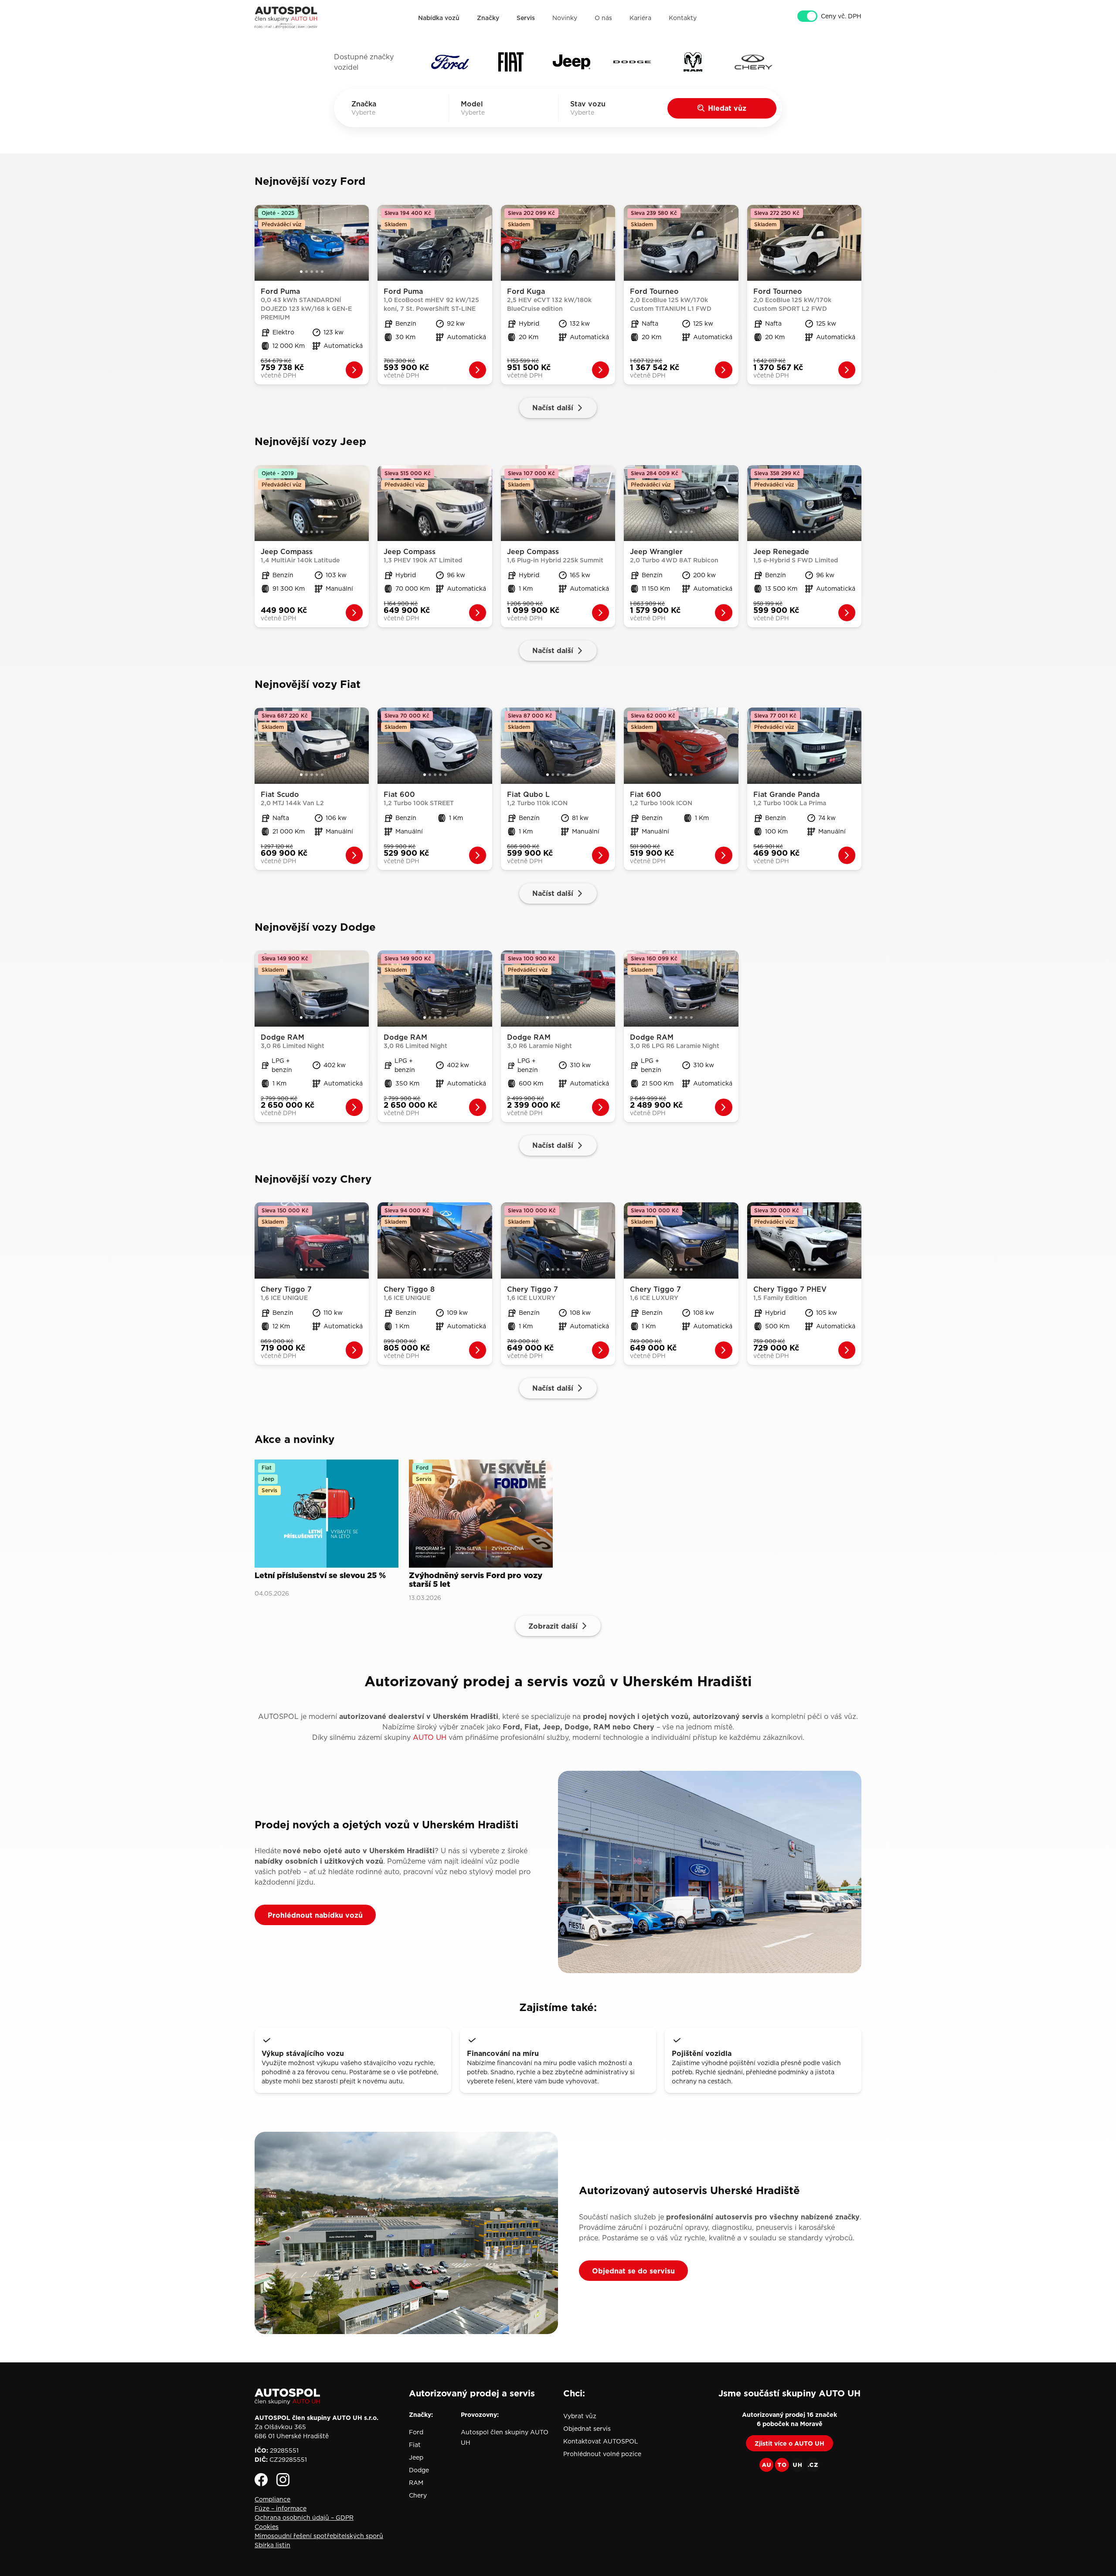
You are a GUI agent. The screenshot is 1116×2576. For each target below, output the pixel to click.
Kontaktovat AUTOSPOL (601, 2441)
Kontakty (683, 18)
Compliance (272, 2499)
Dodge (419, 2470)
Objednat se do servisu (633, 2271)
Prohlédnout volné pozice (602, 2454)
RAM (416, 2483)
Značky (488, 18)
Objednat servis (587, 2429)
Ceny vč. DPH (841, 16)
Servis (526, 18)
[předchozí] (261, 243)
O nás (603, 18)
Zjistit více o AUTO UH (789, 2443)
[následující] (363, 243)
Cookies (267, 2527)
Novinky (565, 18)
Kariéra (640, 18)
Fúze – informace (281, 2508)
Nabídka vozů (439, 18)
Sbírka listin (272, 2545)
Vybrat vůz (580, 2416)
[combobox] (376, 112)
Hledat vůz (727, 108)
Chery (418, 2495)
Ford (416, 2432)
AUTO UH (430, 1737)
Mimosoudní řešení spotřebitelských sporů (319, 2536)
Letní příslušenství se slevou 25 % (320, 1576)
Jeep (416, 2457)
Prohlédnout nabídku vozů (315, 1915)
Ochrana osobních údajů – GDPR (304, 2518)
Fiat (415, 2445)
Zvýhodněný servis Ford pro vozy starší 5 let (476, 1580)
